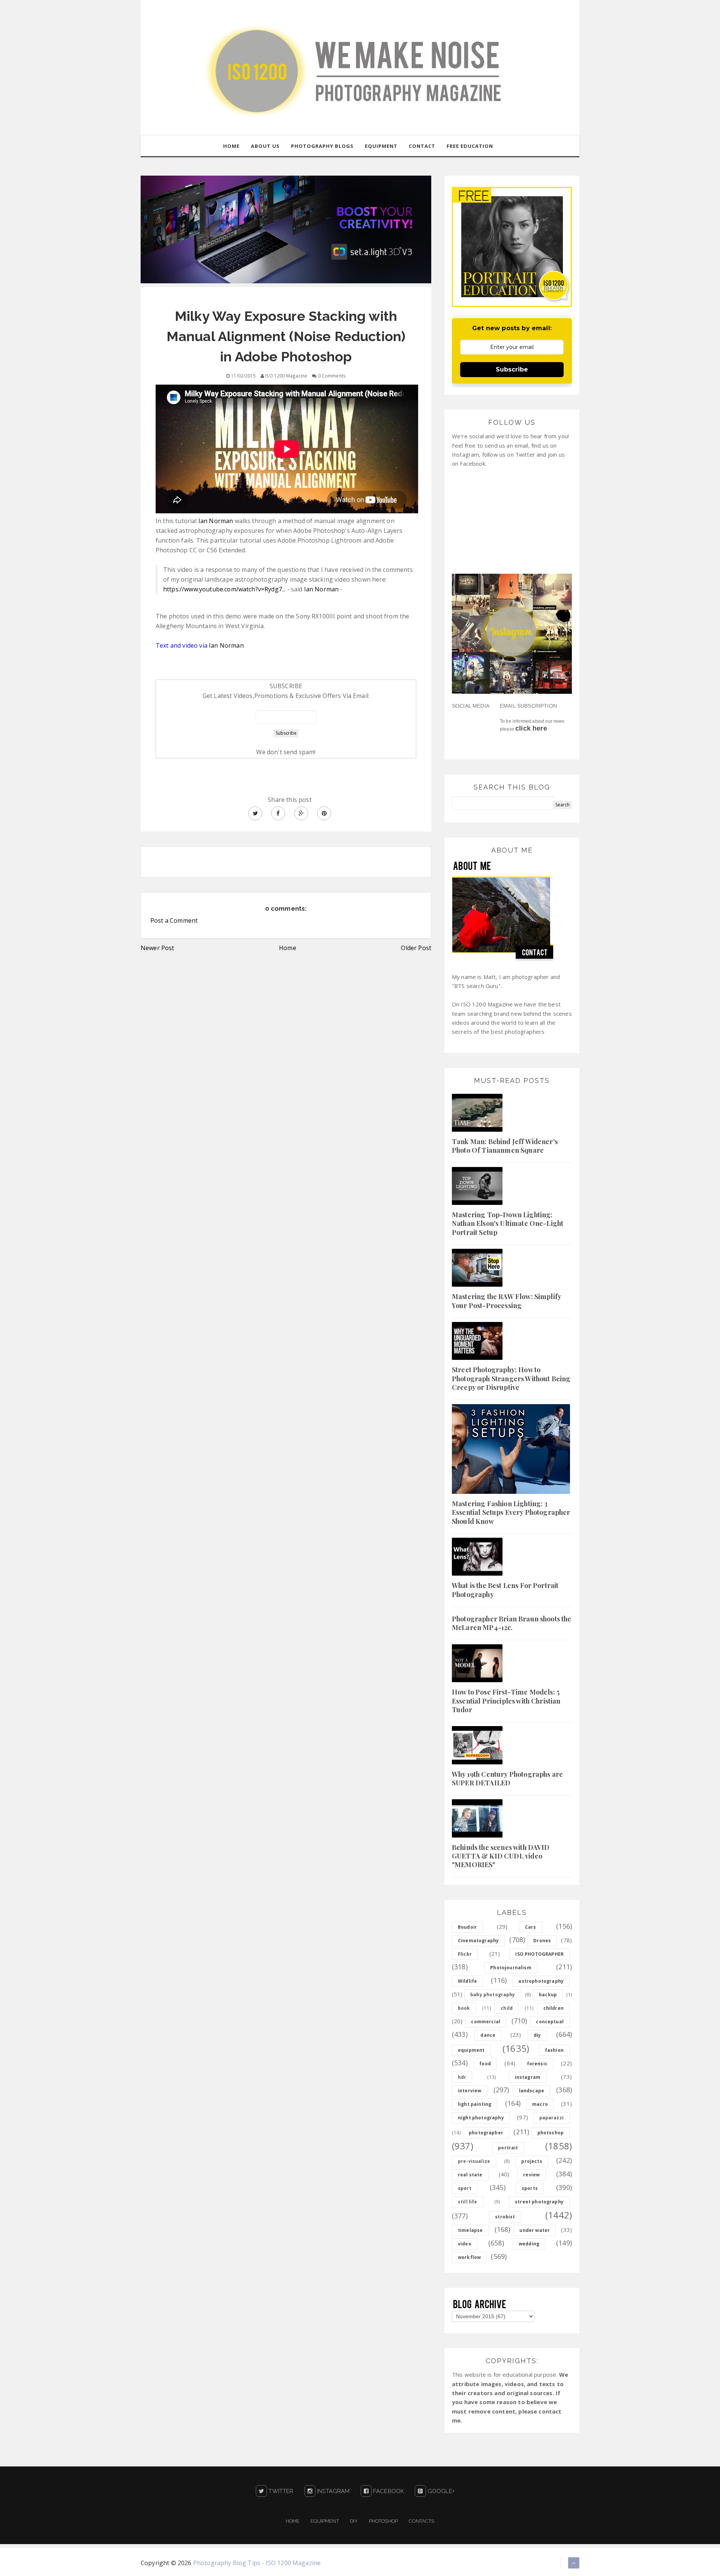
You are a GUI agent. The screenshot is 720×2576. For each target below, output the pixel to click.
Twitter (280, 2491)
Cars (531, 1927)
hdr (462, 2077)
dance (488, 2035)
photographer (486, 2133)
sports (530, 2188)
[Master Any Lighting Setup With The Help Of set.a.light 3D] (286, 229)
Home (288, 948)
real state (470, 2175)
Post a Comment (174, 920)
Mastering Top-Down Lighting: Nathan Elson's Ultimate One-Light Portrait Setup (508, 1223)
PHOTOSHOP (383, 2521)
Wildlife (467, 1981)
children (553, 2008)
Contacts (421, 2521)
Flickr (465, 1954)
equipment (471, 2050)
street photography (539, 2202)
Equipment (325, 2521)
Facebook (388, 2491)
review (531, 2175)
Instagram (333, 2491)
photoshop (550, 2133)
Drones (542, 1941)
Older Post (416, 948)
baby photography (493, 1995)
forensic (537, 2064)
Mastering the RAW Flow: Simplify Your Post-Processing (506, 1301)
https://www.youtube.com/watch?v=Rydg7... (224, 589)
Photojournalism (511, 1968)
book (464, 2008)
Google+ (440, 2491)
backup (548, 1995)
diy (537, 2035)
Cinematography (478, 1941)
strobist (505, 2217)
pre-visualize (474, 2161)
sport (465, 2188)
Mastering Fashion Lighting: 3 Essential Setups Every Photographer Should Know (511, 1512)
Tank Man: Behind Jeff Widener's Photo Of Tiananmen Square (505, 1146)
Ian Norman (216, 521)
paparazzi (551, 2118)
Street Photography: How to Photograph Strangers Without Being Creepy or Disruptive (511, 1378)
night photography (481, 2118)
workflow (469, 2257)
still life (468, 2202)
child (507, 2008)
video (465, 2244)
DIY (354, 2521)
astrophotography (541, 1981)
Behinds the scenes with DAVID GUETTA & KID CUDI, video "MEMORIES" (501, 1856)
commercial (486, 2022)
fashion (554, 2050)
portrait (508, 2148)
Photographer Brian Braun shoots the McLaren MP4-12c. (512, 1623)
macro (540, 2104)
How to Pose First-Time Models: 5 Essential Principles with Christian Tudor (506, 1701)
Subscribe (512, 369)
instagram (528, 2077)
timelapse (470, 2230)
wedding (529, 2244)
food (485, 2064)
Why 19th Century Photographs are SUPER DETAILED (507, 1778)
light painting (475, 2104)
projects (532, 2161)
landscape (532, 2091)
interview (469, 2091)
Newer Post (157, 948)
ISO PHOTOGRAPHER (539, 1954)
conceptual (550, 2022)
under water (535, 2230)
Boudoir (467, 1927)
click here (531, 728)
